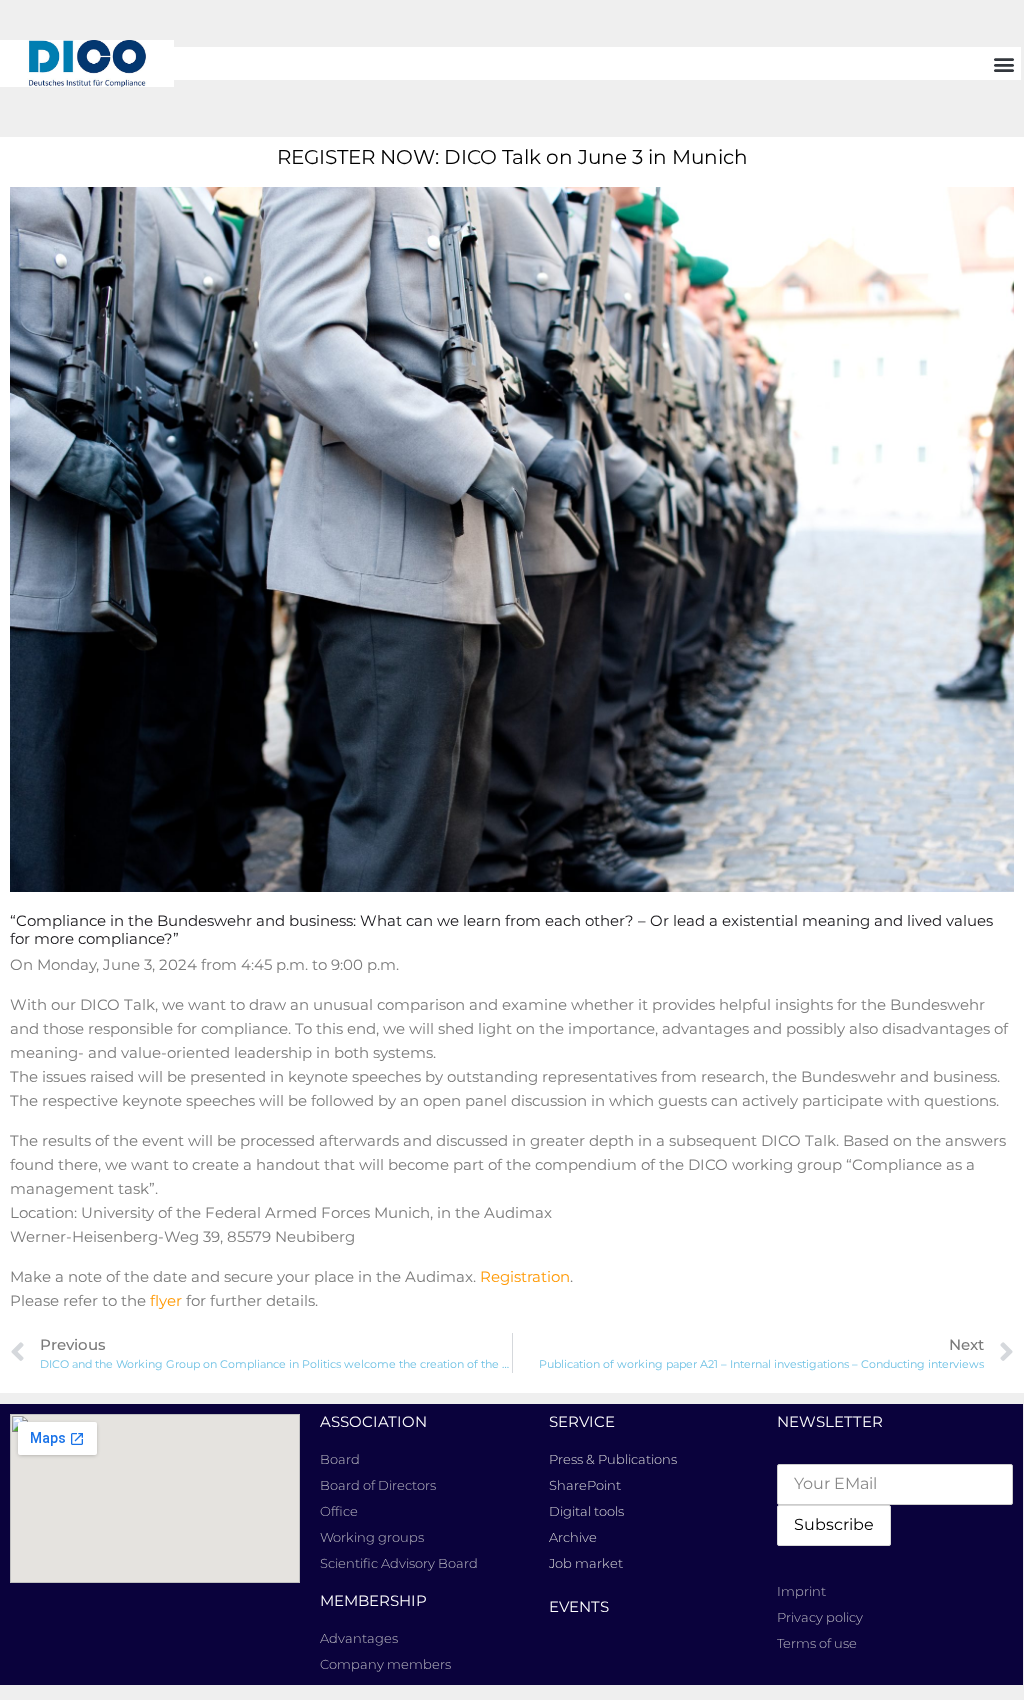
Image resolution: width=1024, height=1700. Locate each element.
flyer (166, 1300)
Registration (525, 1276)
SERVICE (582, 1421)
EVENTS (579, 1606)
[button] (1004, 63)
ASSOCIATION (373, 1421)
